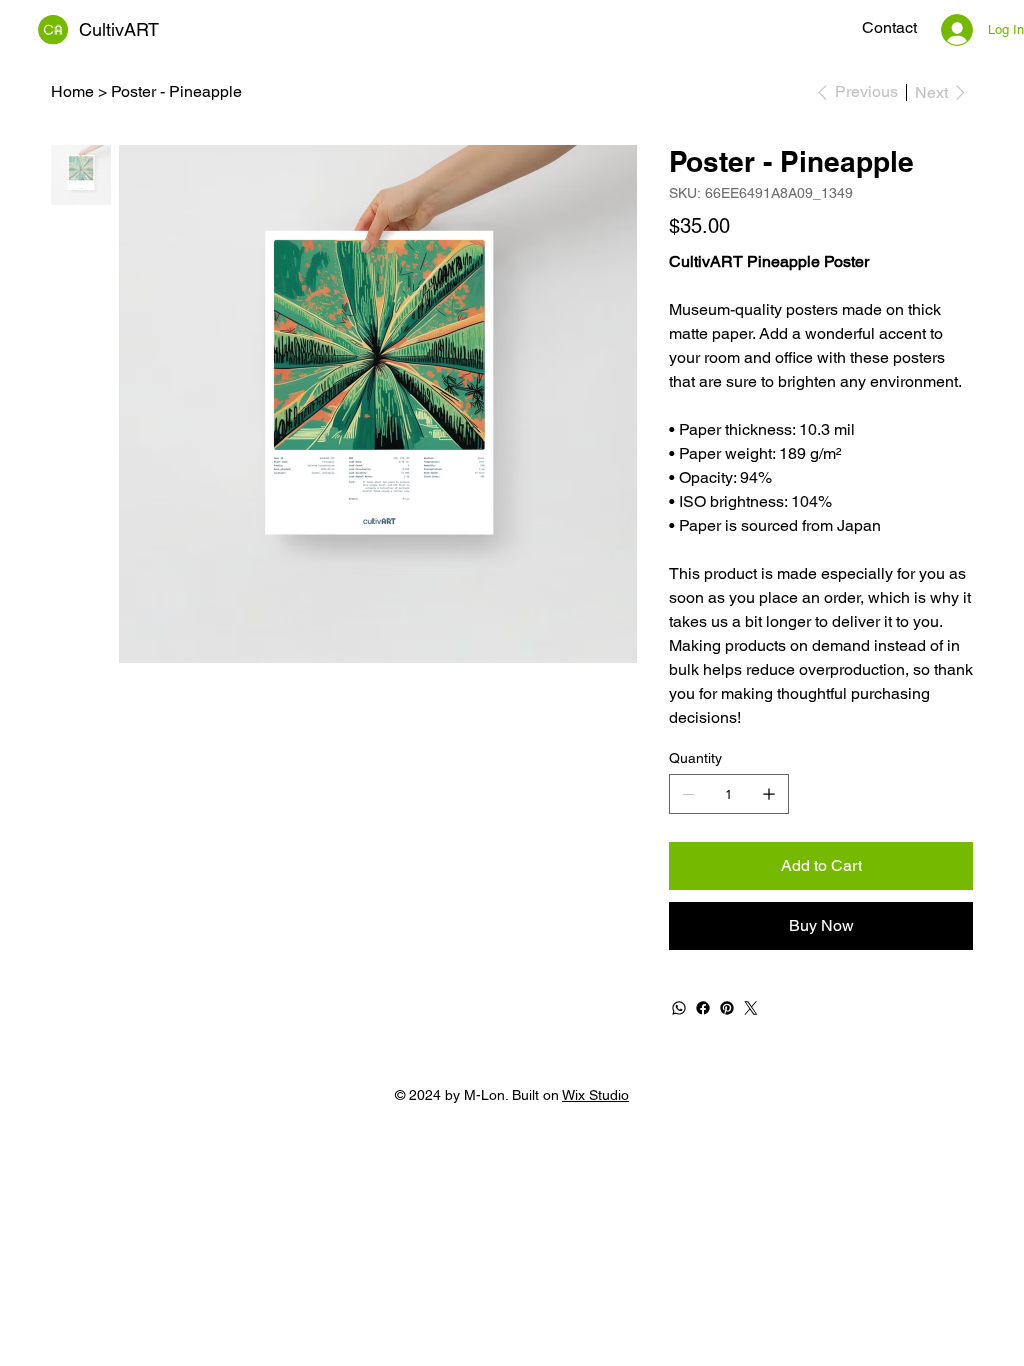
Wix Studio (595, 1095)
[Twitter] (751, 1008)
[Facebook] (703, 1008)
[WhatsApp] (679, 1008)
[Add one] (769, 794)
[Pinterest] (727, 1008)
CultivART (119, 29)
